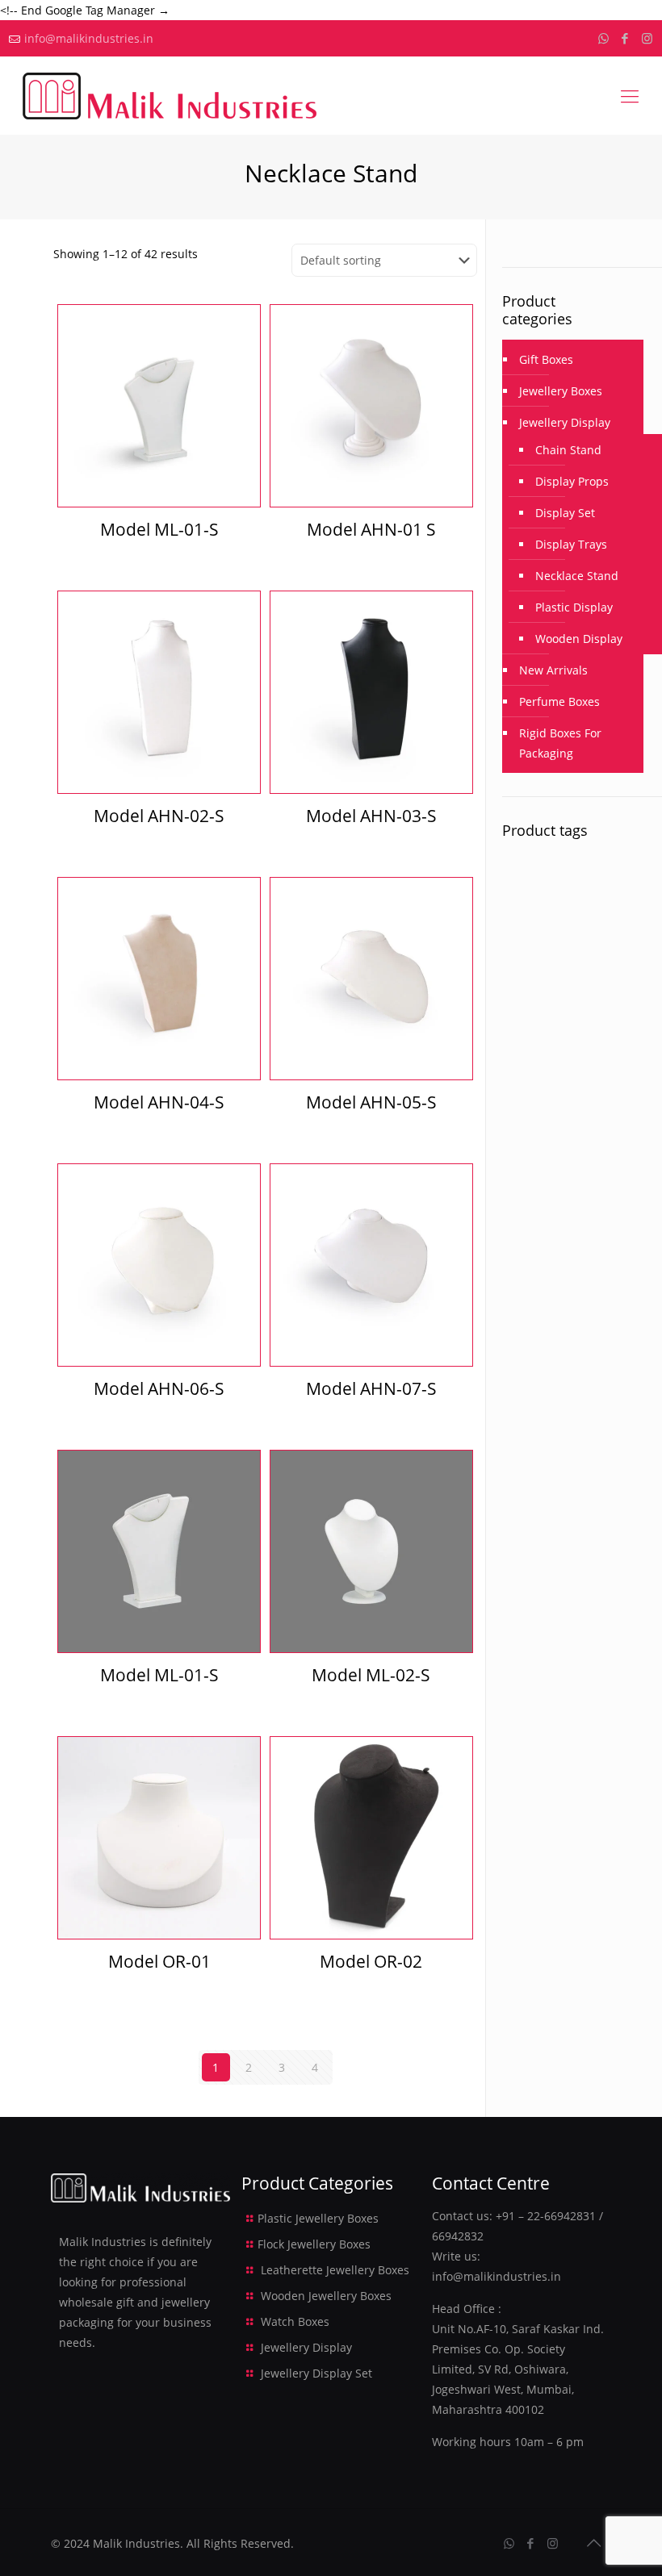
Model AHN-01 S (371, 529)
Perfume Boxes (559, 701)
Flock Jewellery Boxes (314, 2244)
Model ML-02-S (371, 1675)
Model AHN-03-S (371, 816)
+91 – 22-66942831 (546, 2216)
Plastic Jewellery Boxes (318, 2218)
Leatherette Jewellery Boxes (335, 2270)
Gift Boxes (546, 359)
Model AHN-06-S (159, 1388)
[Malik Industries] (170, 95)
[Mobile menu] (630, 95)
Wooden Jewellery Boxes (326, 2296)
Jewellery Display (565, 422)
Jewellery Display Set (316, 2373)
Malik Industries (136, 2543)
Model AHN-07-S (371, 1388)
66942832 (458, 2236)
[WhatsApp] (603, 38)
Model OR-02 (371, 1961)
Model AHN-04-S (159, 1102)
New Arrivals (553, 670)
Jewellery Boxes (561, 391)
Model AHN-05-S (371, 1102)
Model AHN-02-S (159, 816)
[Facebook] (625, 38)
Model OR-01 (159, 1961)
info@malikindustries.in (89, 38)
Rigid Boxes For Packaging (560, 743)
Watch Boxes (295, 2321)
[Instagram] (647, 38)
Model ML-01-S (159, 529)
